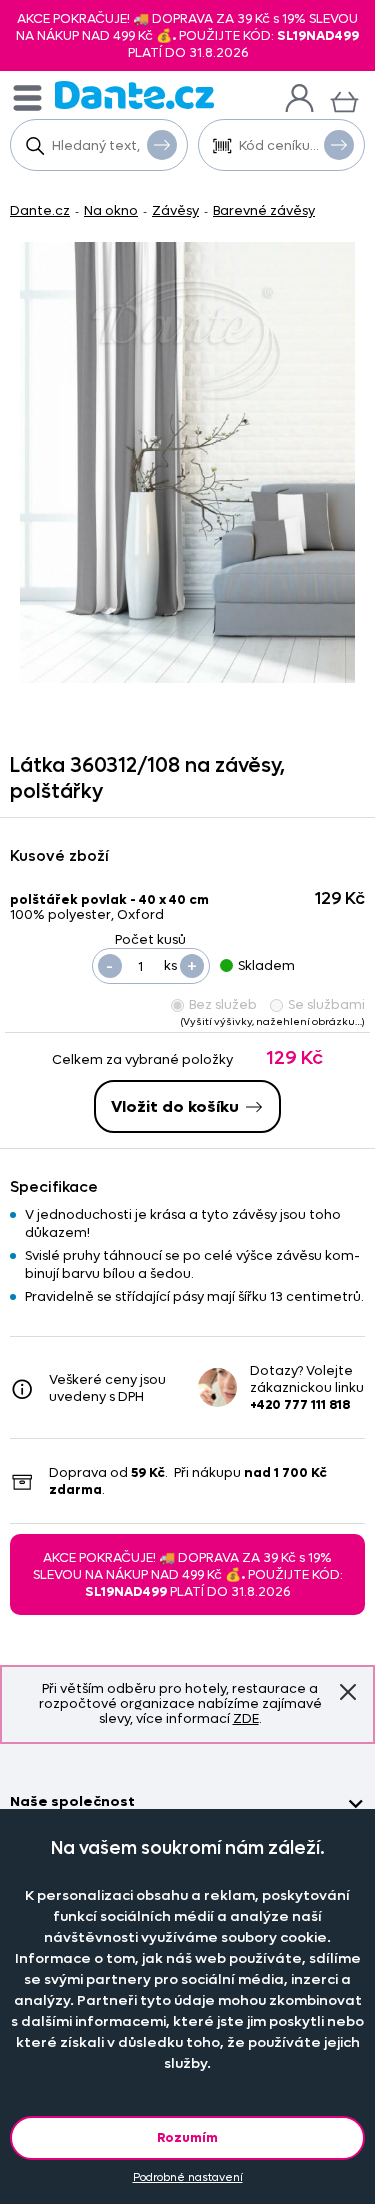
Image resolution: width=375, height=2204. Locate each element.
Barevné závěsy (264, 210)
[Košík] (344, 99)
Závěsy (175, 210)
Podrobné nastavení (188, 2177)
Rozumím (187, 2137)
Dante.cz (40, 210)
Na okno (111, 210)
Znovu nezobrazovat (348, 1692)
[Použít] (339, 145)
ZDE (246, 1718)
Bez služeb (223, 1004)
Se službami (326, 1004)
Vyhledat (162, 145)
